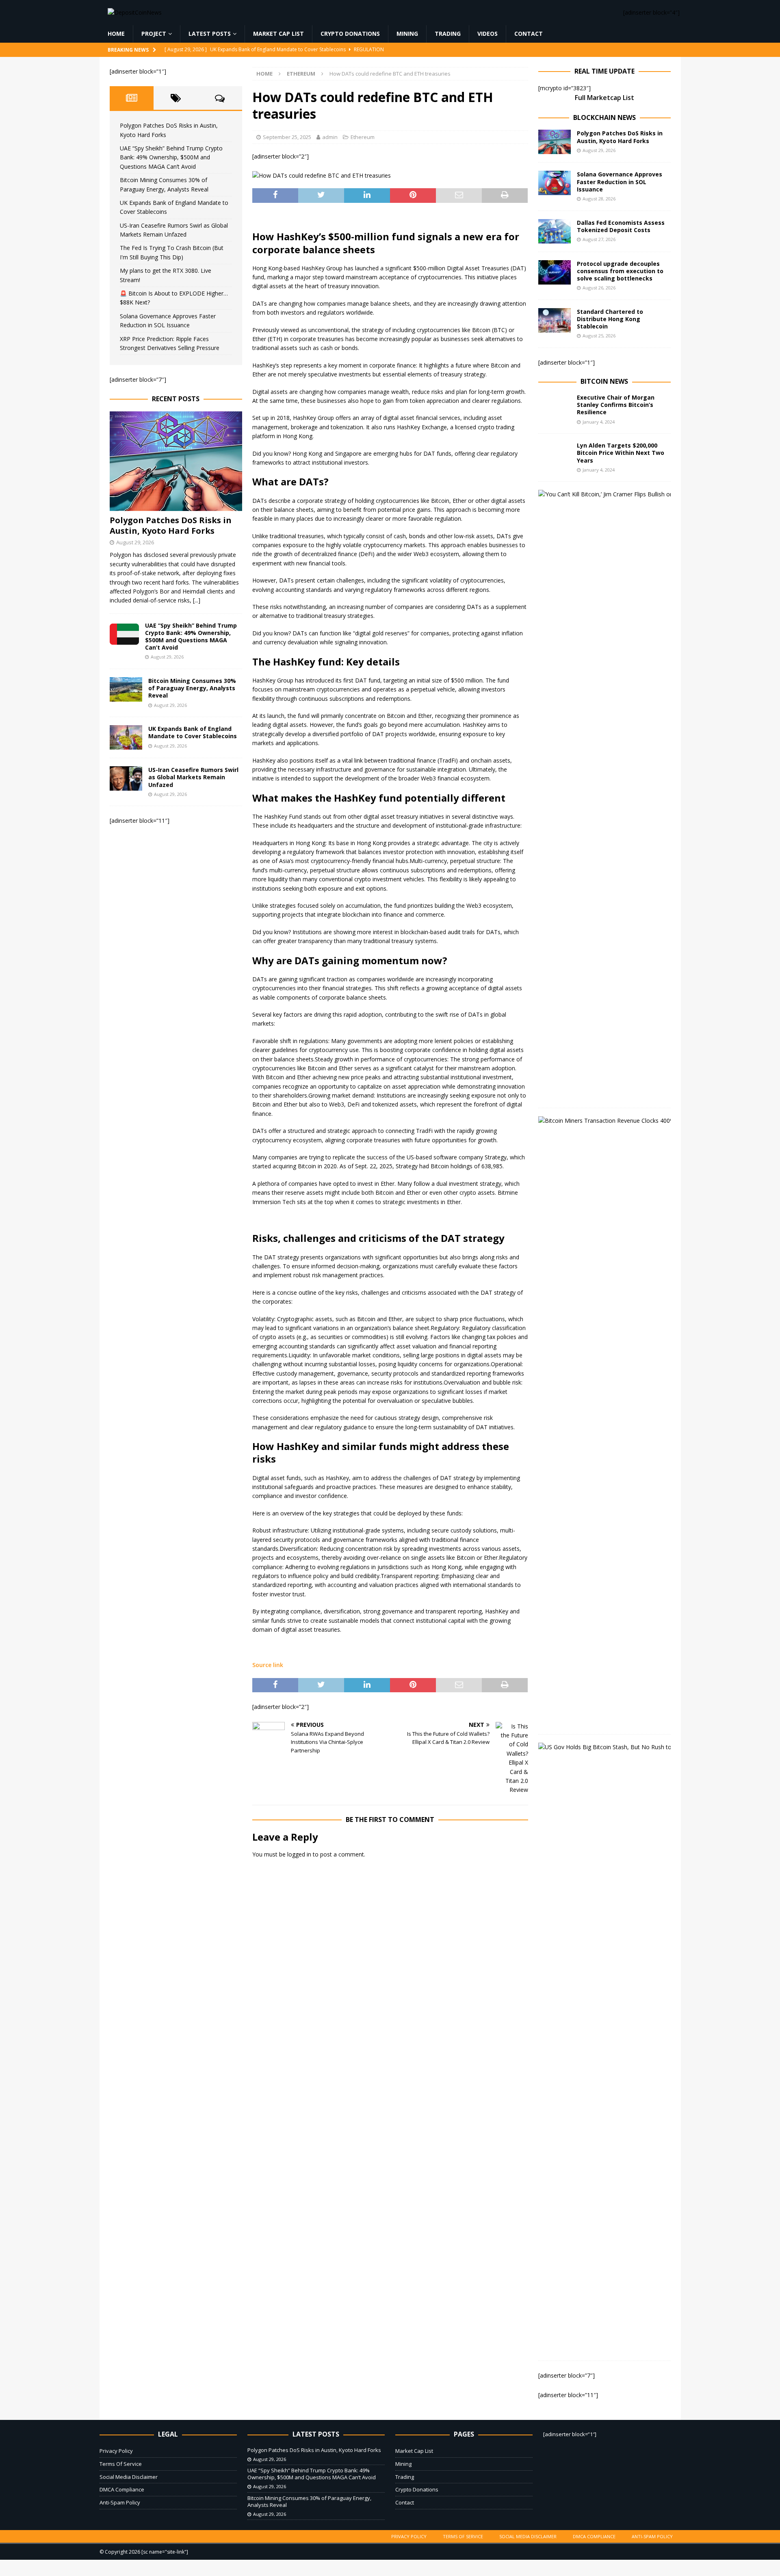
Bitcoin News (604, 381)
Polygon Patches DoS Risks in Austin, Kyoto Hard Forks (171, 525)
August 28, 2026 (599, 199)
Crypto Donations (350, 34)
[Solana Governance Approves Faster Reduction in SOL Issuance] (555, 183)
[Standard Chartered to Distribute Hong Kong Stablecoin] (555, 320)
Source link (268, 1665)
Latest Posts (210, 34)
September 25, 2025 (287, 137)
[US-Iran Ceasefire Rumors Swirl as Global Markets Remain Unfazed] (126, 778)
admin (330, 137)
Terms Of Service (121, 2464)
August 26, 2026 (599, 288)
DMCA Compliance (122, 2489)
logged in (299, 1854)
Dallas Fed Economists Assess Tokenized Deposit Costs (621, 226)
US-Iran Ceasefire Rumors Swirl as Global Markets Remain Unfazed (193, 777)
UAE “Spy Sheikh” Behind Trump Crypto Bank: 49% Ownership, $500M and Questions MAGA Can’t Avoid (171, 157)
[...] (197, 600)
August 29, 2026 (135, 542)
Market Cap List (278, 34)
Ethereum (363, 137)
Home (116, 34)
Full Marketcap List (604, 98)
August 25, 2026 (599, 336)
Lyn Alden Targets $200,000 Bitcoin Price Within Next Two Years (621, 453)
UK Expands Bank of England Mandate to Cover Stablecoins (193, 732)
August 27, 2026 (599, 239)
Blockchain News (604, 117)
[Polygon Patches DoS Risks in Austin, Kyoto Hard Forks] (176, 461)
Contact (529, 34)
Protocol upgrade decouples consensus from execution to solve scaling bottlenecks (620, 271)
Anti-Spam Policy (120, 2502)
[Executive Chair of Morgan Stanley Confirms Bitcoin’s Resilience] (555, 406)
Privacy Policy (116, 2451)
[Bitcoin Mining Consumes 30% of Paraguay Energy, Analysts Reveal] (126, 689)
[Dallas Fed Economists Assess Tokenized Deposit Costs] (555, 231)
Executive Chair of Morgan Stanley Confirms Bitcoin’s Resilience (616, 405)
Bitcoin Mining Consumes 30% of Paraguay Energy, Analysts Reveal (192, 688)
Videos (487, 34)
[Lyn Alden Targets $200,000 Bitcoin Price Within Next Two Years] (555, 454)
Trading (448, 34)
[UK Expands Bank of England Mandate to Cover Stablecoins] (126, 737)
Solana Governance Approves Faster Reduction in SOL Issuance (620, 182)
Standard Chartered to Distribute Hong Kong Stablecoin (610, 319)
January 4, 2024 (599, 422)
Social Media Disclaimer (129, 2477)
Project (154, 34)
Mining (407, 34)
